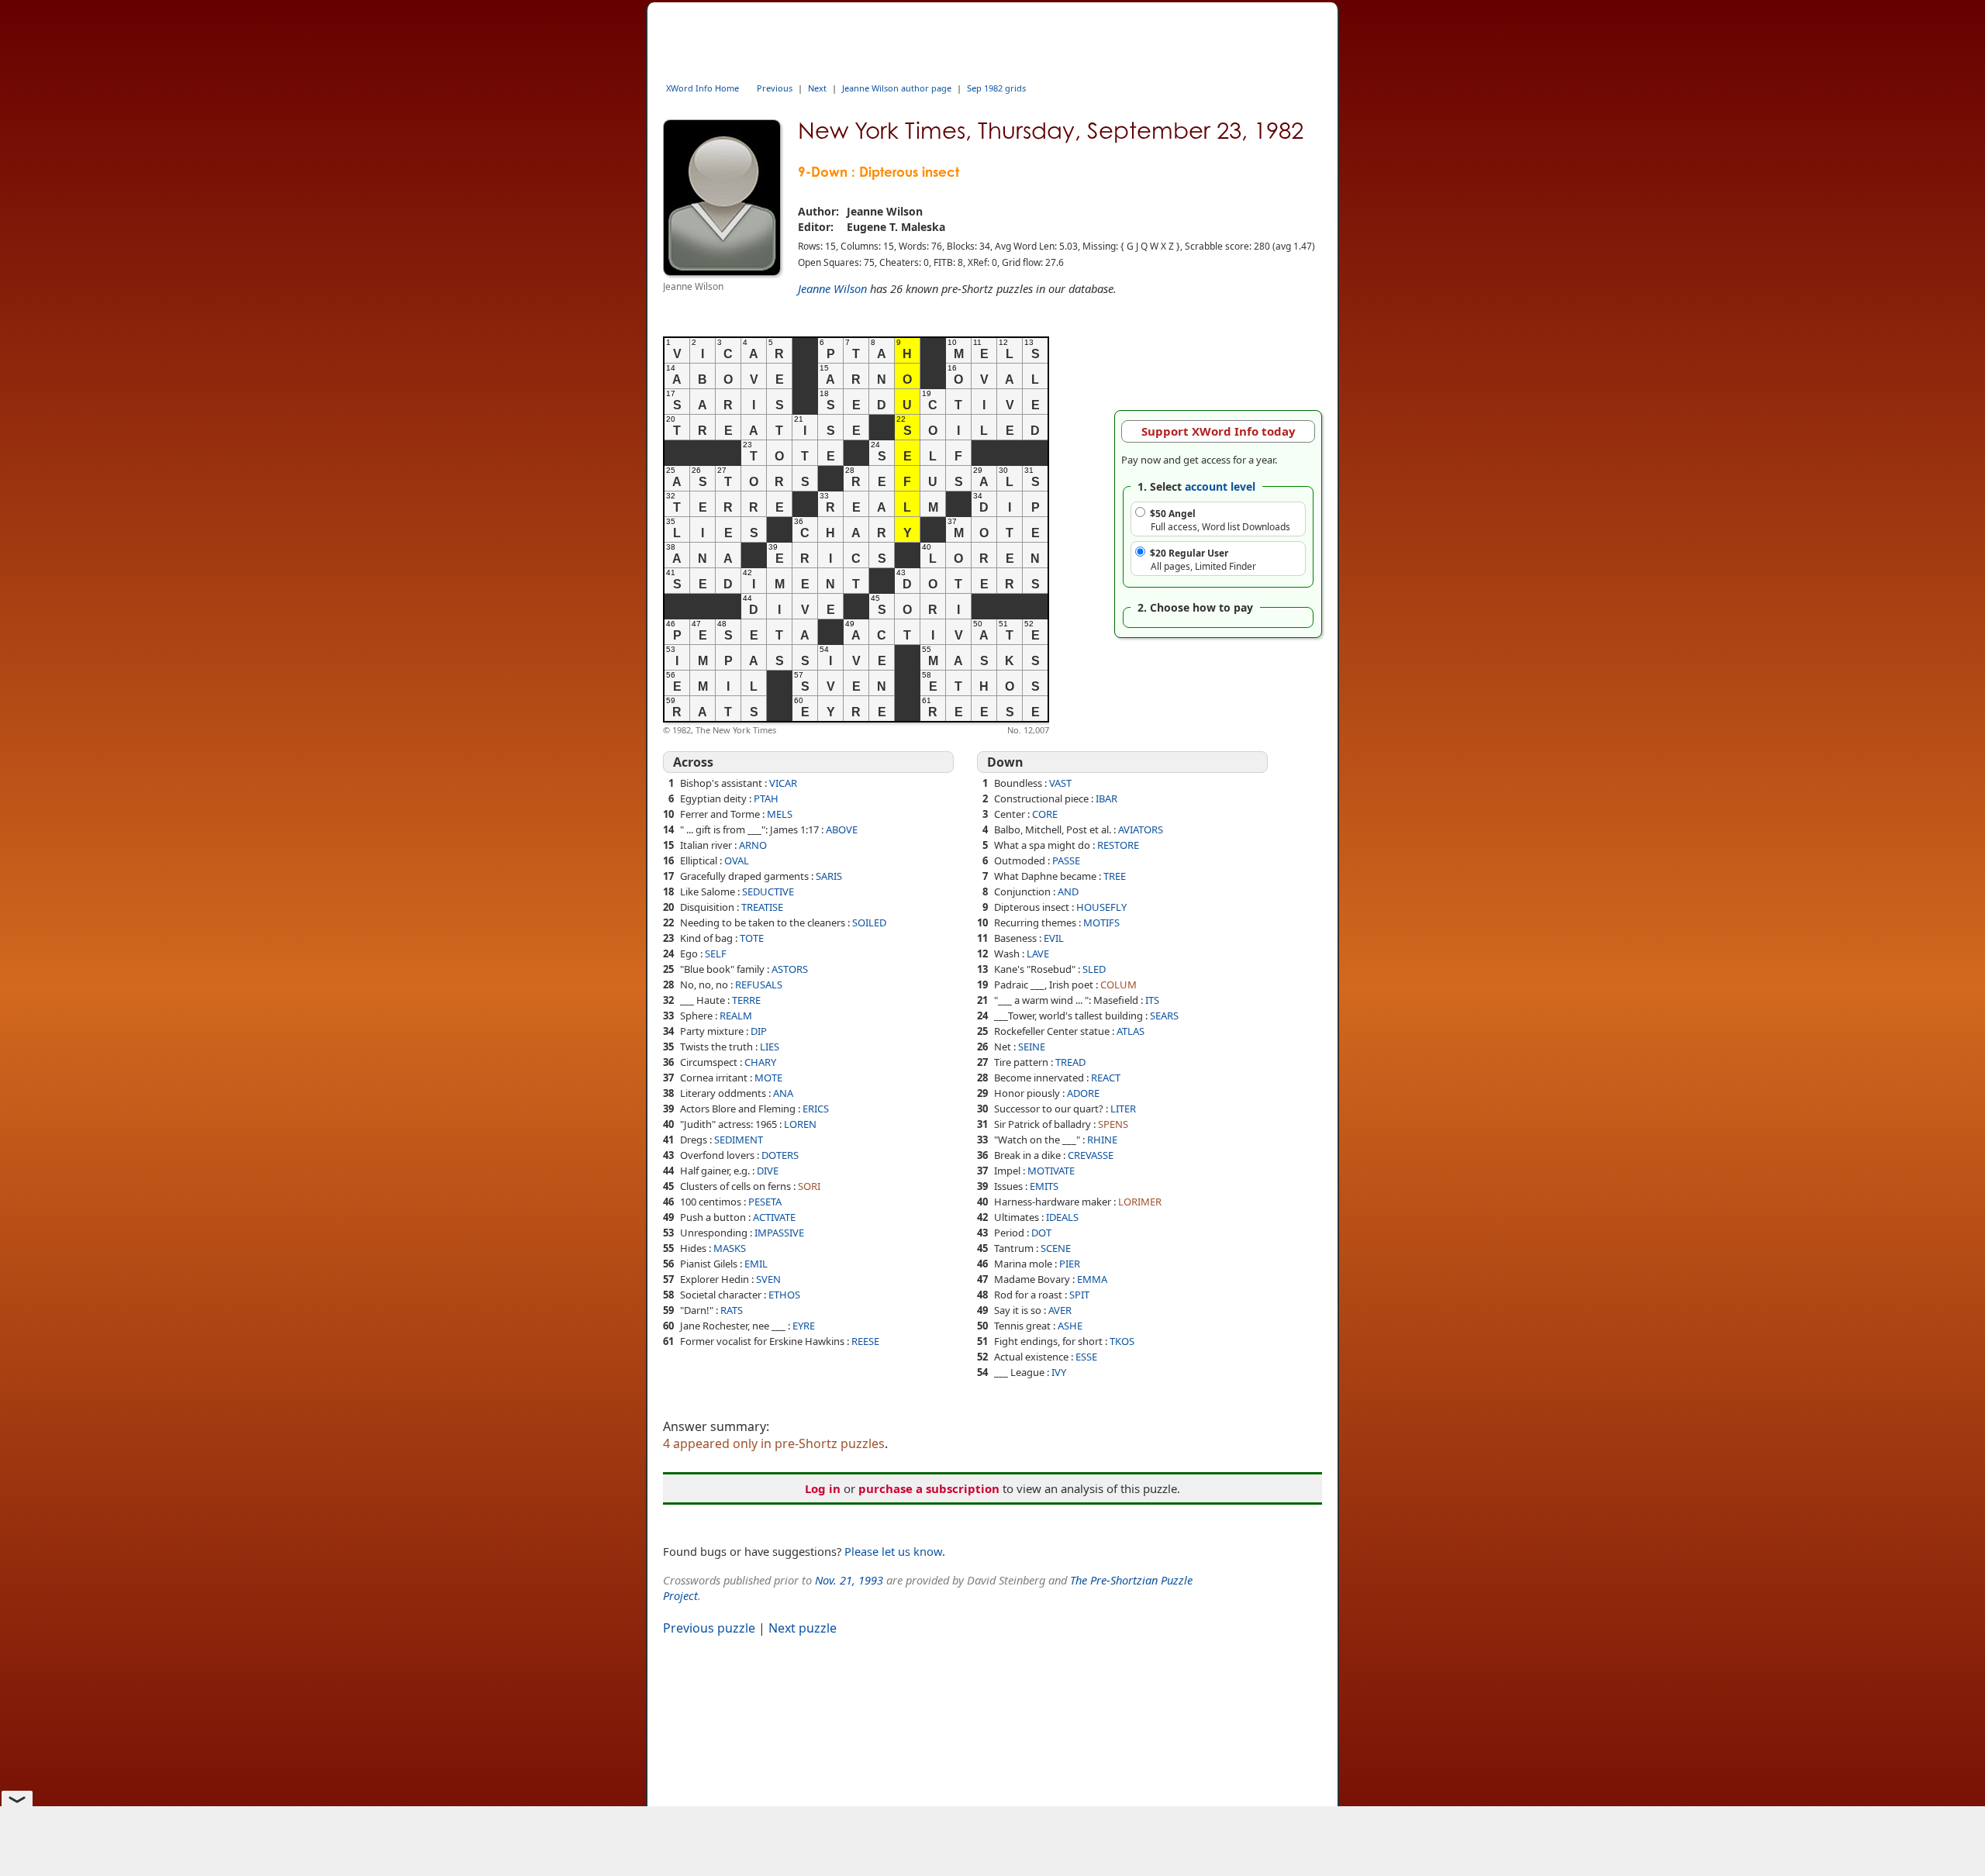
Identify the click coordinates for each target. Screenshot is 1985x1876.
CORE (1045, 814)
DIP (759, 1031)
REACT (1106, 1078)
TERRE (746, 1000)
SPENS (1113, 1124)
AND (1068, 891)
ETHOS (784, 1295)
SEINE (1032, 1047)
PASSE (1066, 860)
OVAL (737, 860)
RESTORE (1118, 845)
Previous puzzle (709, 1628)
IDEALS (1062, 1217)
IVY (1059, 1372)
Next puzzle (803, 1628)
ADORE (1083, 1093)
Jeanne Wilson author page (897, 88)
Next (817, 88)
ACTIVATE (774, 1217)
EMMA (1092, 1279)
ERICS (816, 1109)
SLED (1094, 969)
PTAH (766, 798)
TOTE (752, 938)
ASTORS (790, 969)
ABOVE (842, 829)
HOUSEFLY (1101, 907)
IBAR (1106, 798)
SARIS (829, 876)
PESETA (765, 1202)
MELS (780, 814)
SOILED (869, 922)
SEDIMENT (739, 1140)
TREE (1115, 876)
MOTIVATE (1051, 1171)
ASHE (1070, 1326)
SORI (809, 1186)
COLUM (1119, 985)
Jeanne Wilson (832, 288)
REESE (865, 1341)
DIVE (768, 1171)
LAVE (1038, 954)
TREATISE (762, 907)
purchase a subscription (929, 1488)
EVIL (1054, 938)
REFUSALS (759, 985)
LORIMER (1140, 1202)
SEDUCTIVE (768, 891)
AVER (1060, 1310)
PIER (1070, 1264)
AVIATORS (1141, 829)
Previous (775, 88)
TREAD (1070, 1062)
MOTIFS (1101, 922)
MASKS (730, 1248)
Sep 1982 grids (996, 88)
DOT (1041, 1233)
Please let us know (893, 1551)
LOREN (800, 1124)
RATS (732, 1310)
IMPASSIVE (779, 1233)
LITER (1123, 1109)
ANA (783, 1093)
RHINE (1102, 1140)
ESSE (1086, 1357)
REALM (736, 1016)
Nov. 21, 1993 (849, 1580)
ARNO (753, 845)
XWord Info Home (703, 88)
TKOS (1122, 1341)
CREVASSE (1091, 1155)
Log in (823, 1488)
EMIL (756, 1264)
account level (1220, 486)
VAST (1060, 783)
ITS (1152, 1000)
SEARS (1164, 1016)
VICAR (783, 783)
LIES (770, 1047)
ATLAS (1131, 1031)
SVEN (768, 1279)
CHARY (760, 1062)
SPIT (1079, 1295)
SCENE (1056, 1248)
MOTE (768, 1078)
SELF (716, 954)
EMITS (1044, 1186)
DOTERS (780, 1155)
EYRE (804, 1326)
